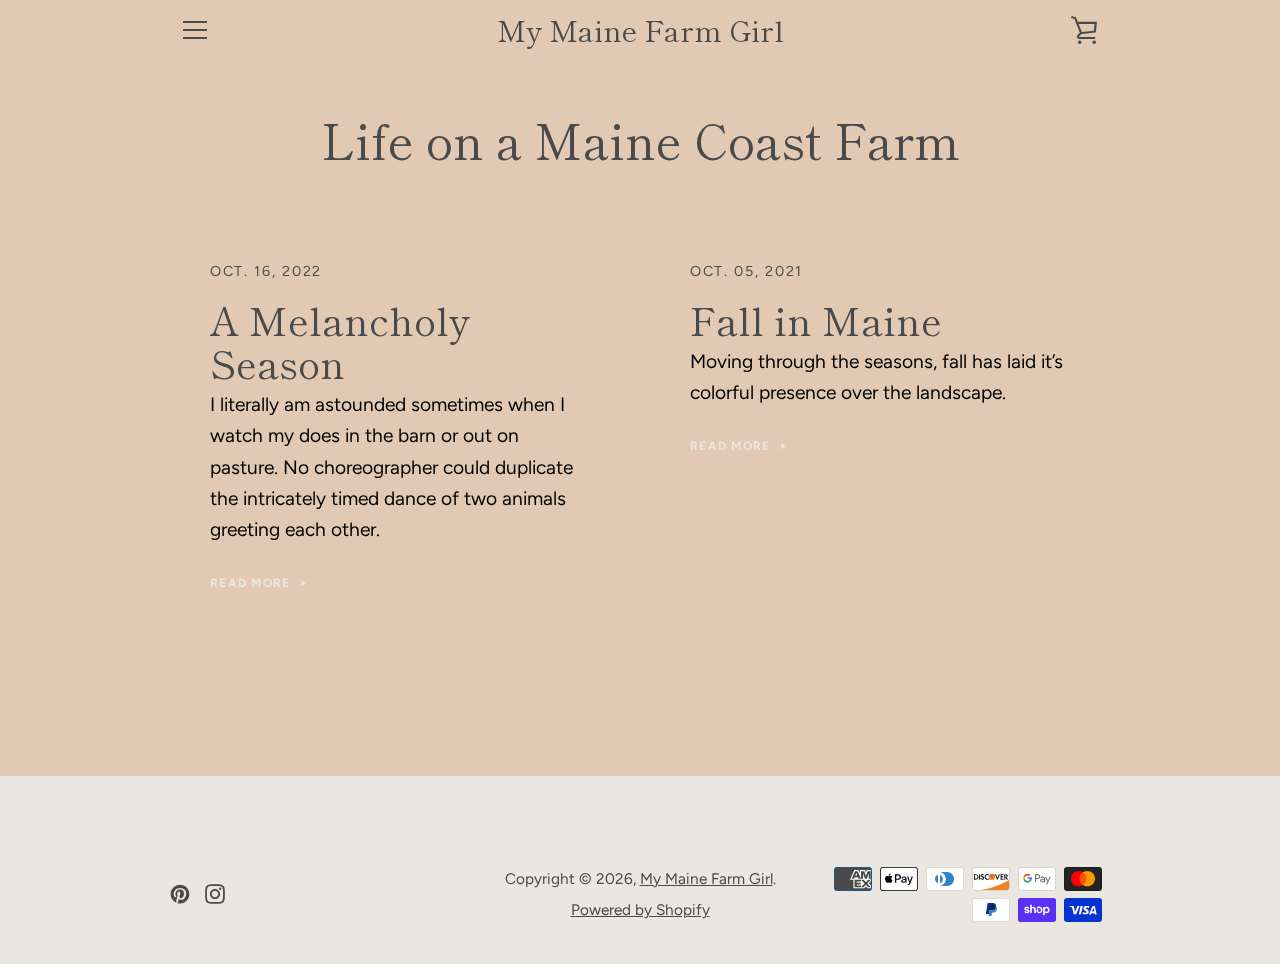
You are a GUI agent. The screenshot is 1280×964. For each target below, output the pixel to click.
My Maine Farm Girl (640, 30)
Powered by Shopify (640, 909)
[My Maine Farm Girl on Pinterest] (180, 892)
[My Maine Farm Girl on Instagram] (215, 892)
